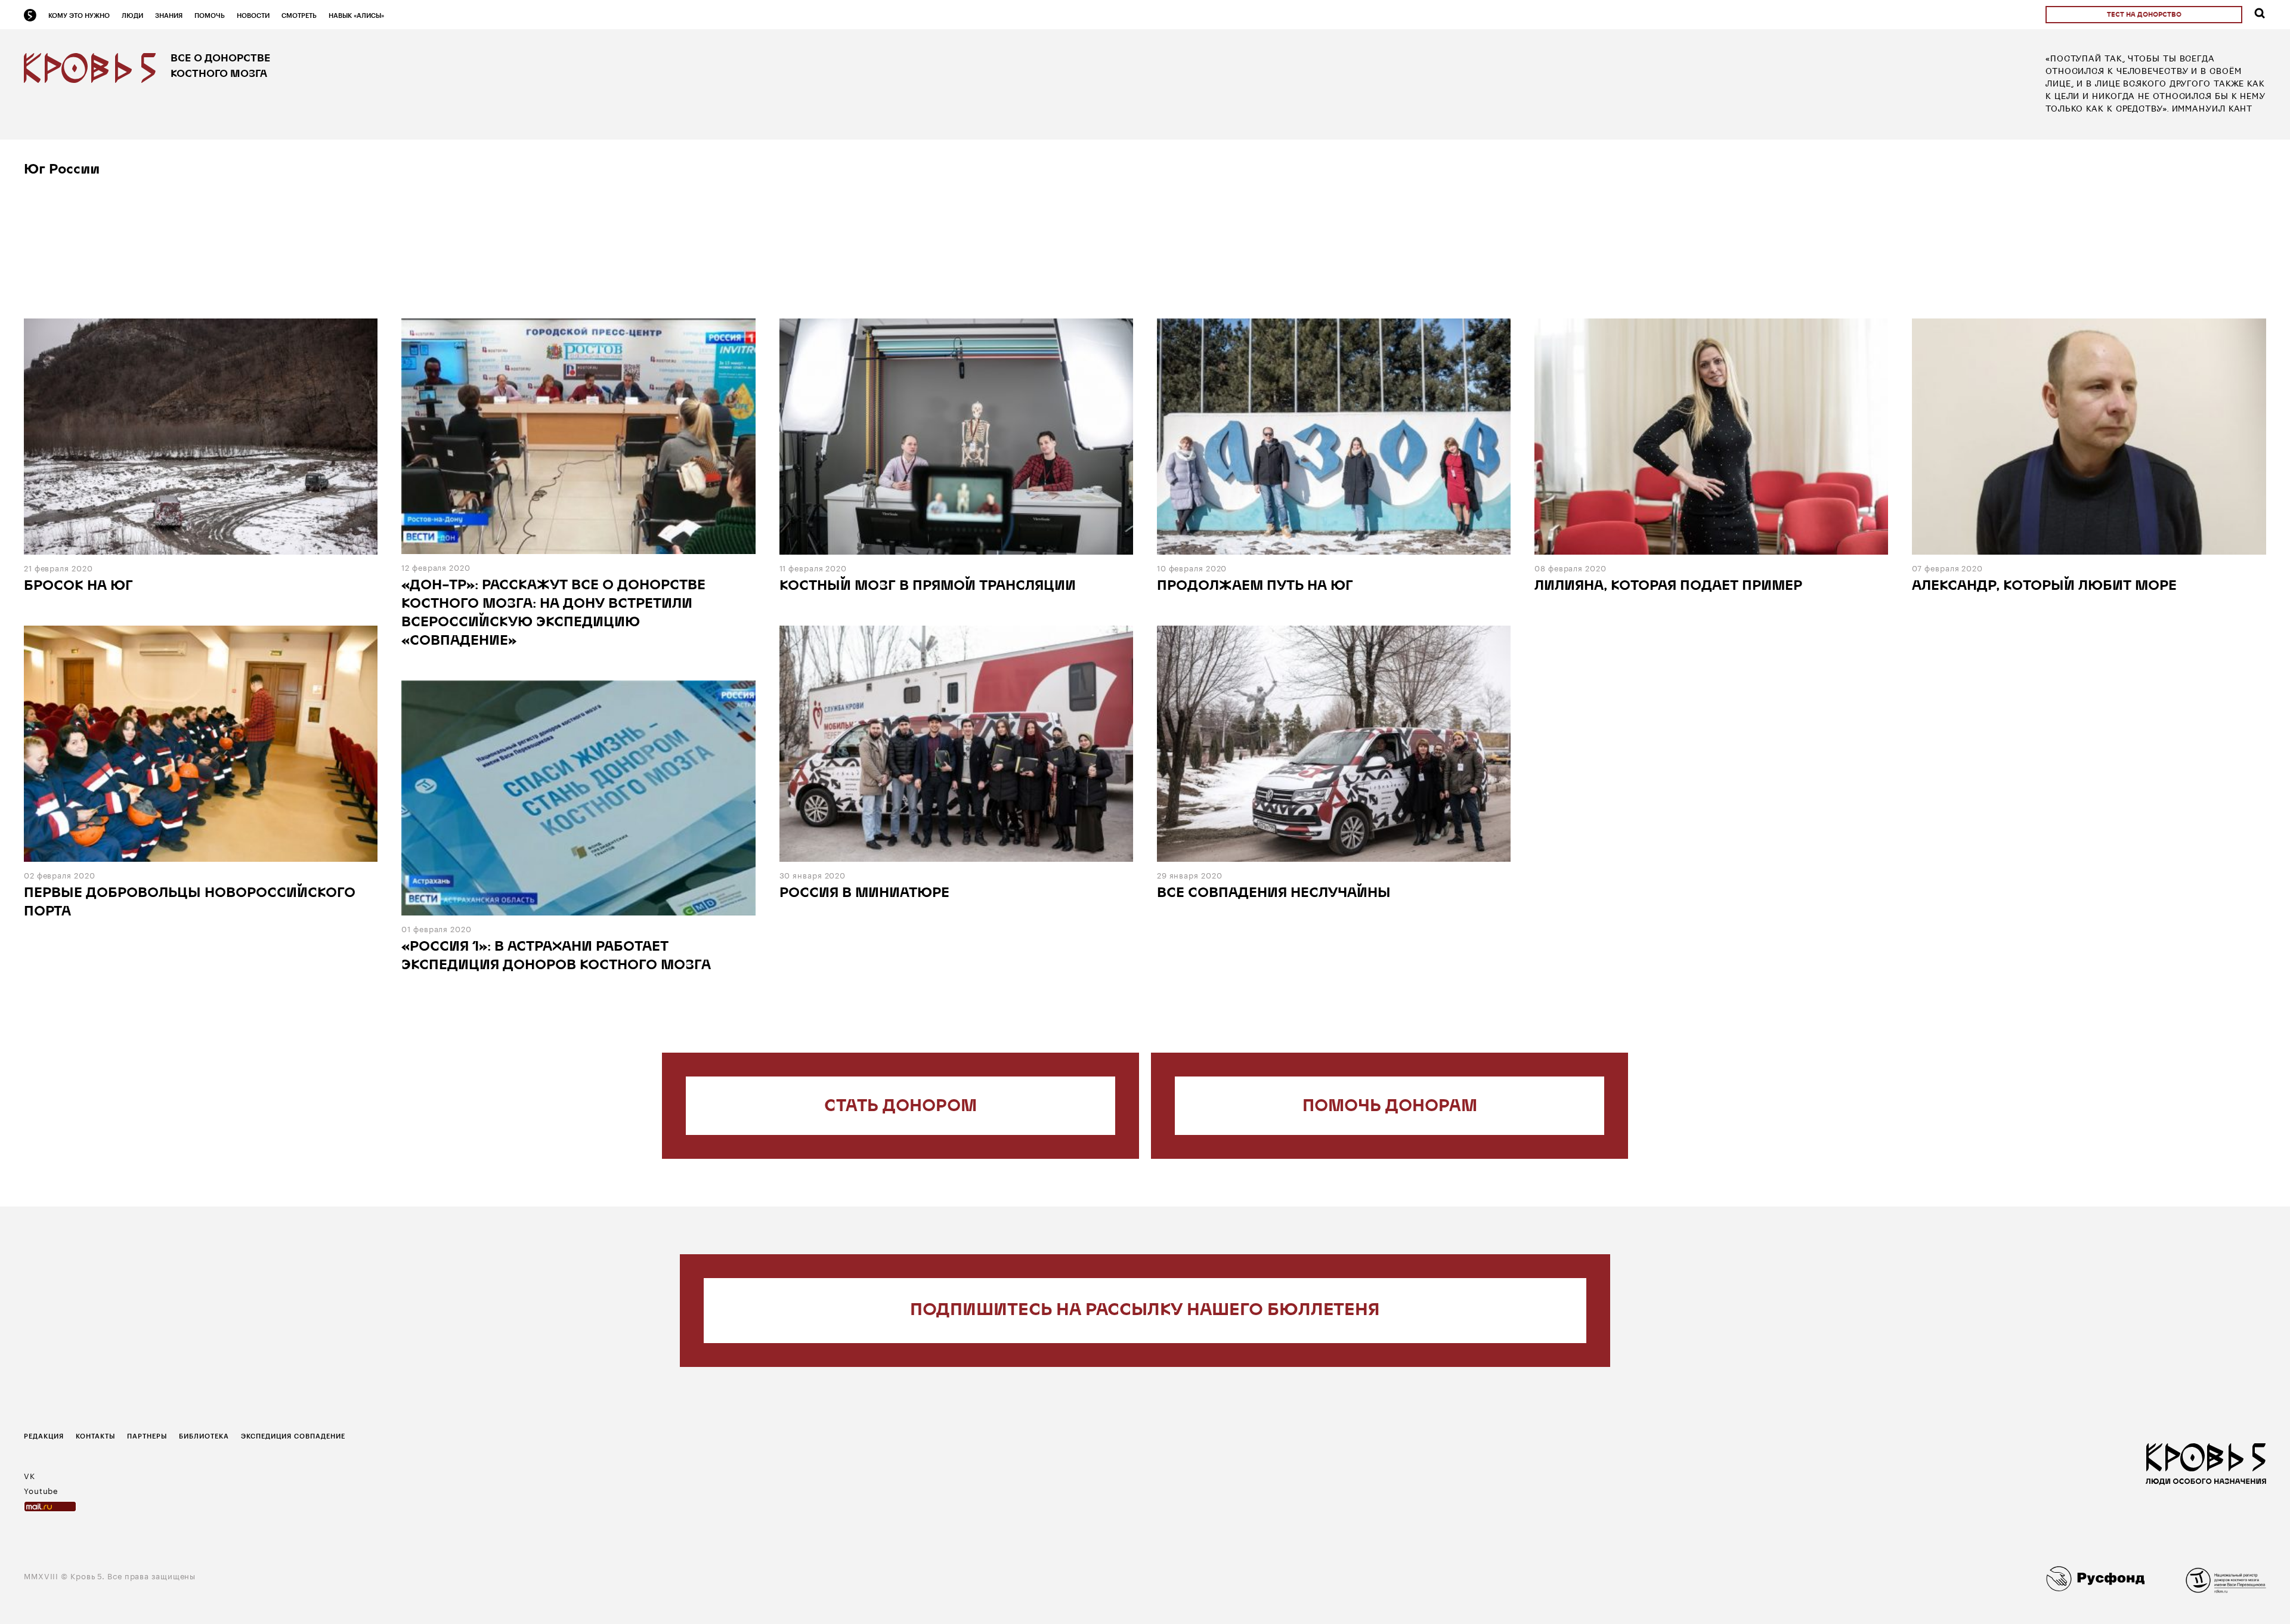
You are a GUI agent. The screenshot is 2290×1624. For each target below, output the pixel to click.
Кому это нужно (79, 15)
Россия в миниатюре (864, 894)
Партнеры (147, 1436)
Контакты (95, 1436)
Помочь (210, 15)
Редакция (44, 1436)
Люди (132, 15)
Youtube (41, 1490)
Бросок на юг (78, 587)
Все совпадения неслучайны (1274, 894)
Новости (253, 15)
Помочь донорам (1390, 1107)
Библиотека (204, 1436)
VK (30, 1475)
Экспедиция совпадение (293, 1436)
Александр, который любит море (2044, 587)
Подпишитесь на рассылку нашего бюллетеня (1145, 1311)
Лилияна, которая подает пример (1668, 587)
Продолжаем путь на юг (1255, 587)
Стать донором (900, 1107)
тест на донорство (2144, 15)
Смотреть (299, 15)
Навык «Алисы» (356, 15)
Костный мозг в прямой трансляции (928, 587)
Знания (169, 15)
